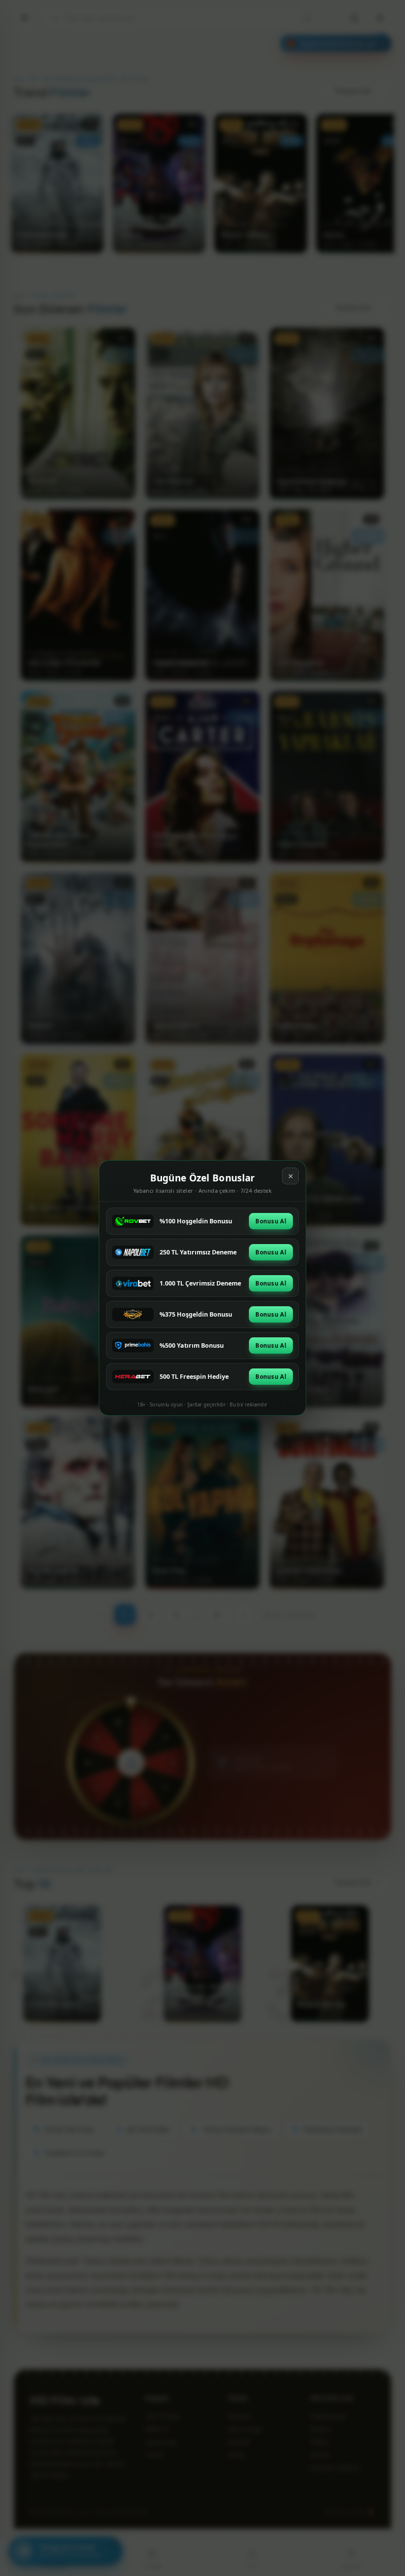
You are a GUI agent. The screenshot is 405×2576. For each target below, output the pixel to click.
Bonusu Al (271, 1221)
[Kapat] (290, 1176)
